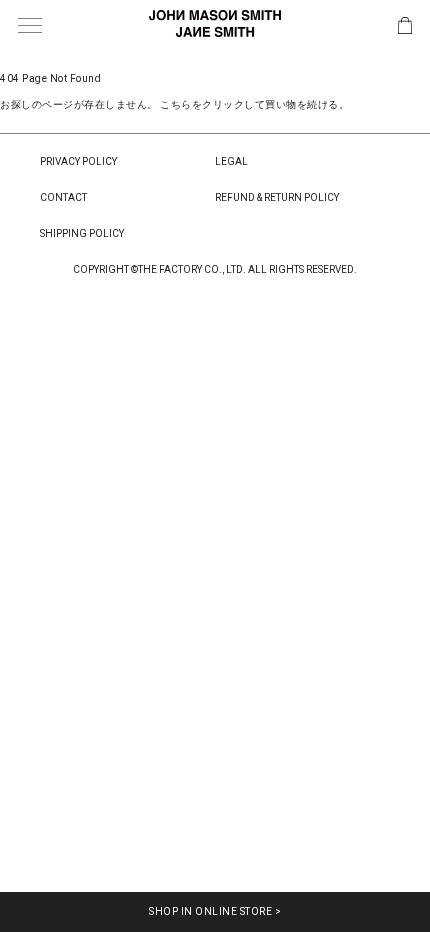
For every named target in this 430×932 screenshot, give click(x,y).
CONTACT (63, 197)
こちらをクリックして (212, 104)
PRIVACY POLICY (78, 161)
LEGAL (231, 161)
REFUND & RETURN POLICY (277, 197)
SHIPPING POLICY (82, 233)
